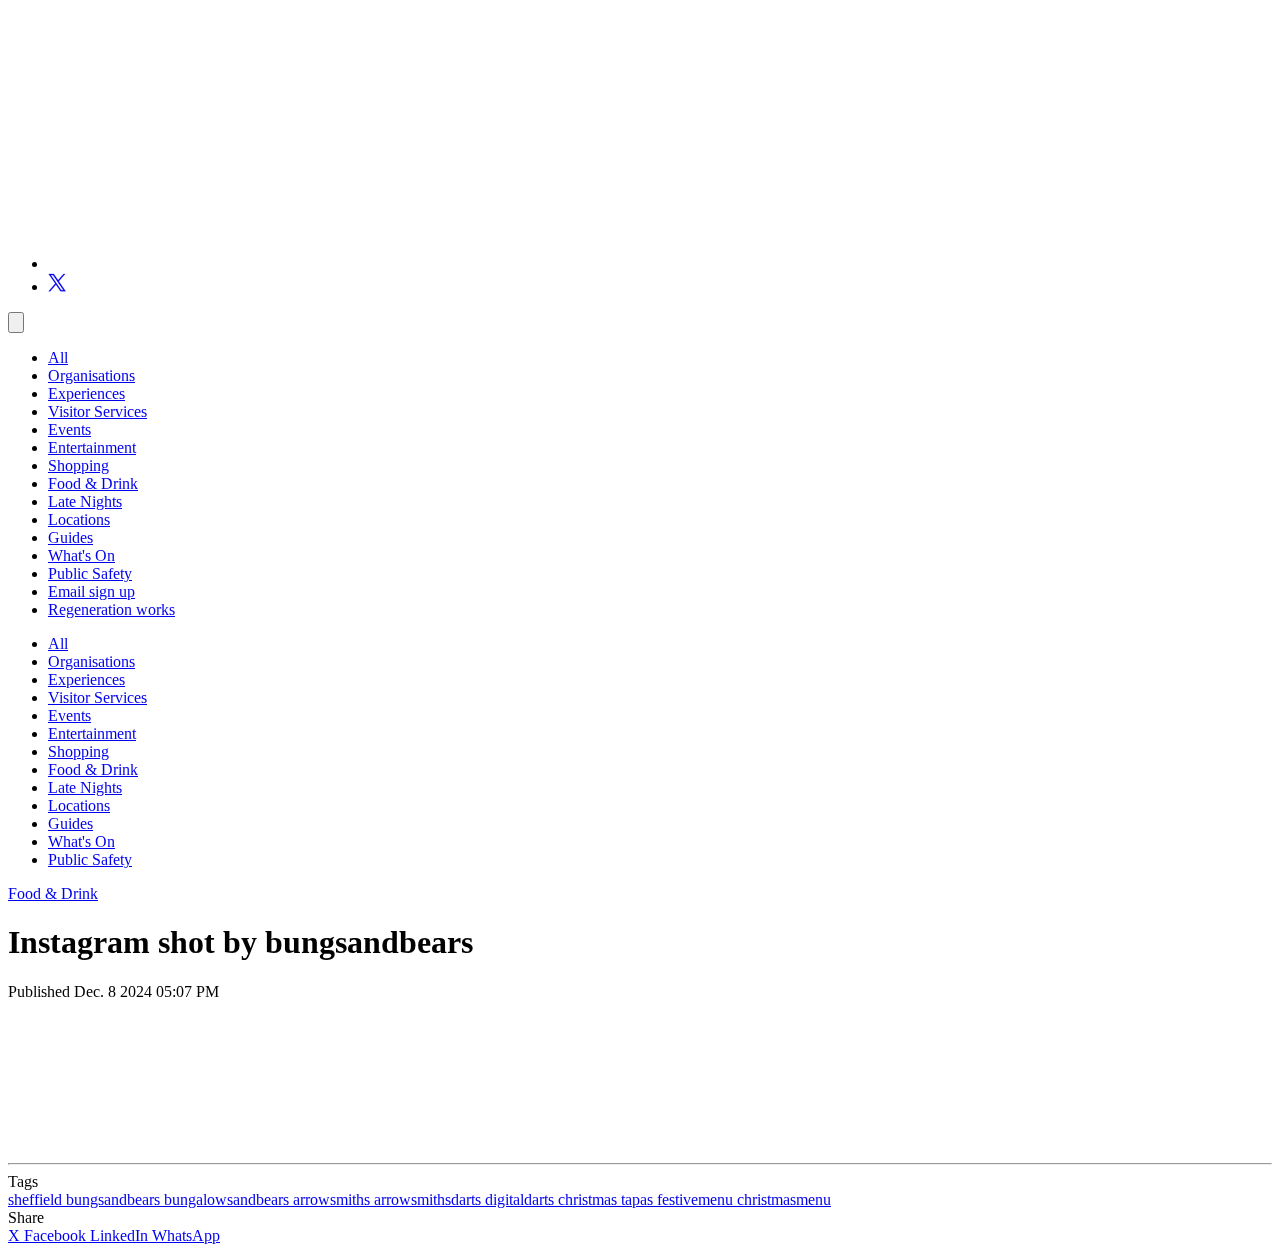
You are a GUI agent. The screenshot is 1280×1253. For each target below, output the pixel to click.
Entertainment (92, 447)
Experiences (86, 393)
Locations (79, 519)
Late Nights (85, 501)
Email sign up (91, 591)
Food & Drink (93, 483)
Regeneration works (111, 609)
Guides (70, 537)
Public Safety (90, 573)
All (58, 357)
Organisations (91, 375)
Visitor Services (97, 411)
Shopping (78, 465)
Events (69, 429)
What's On (81, 555)
